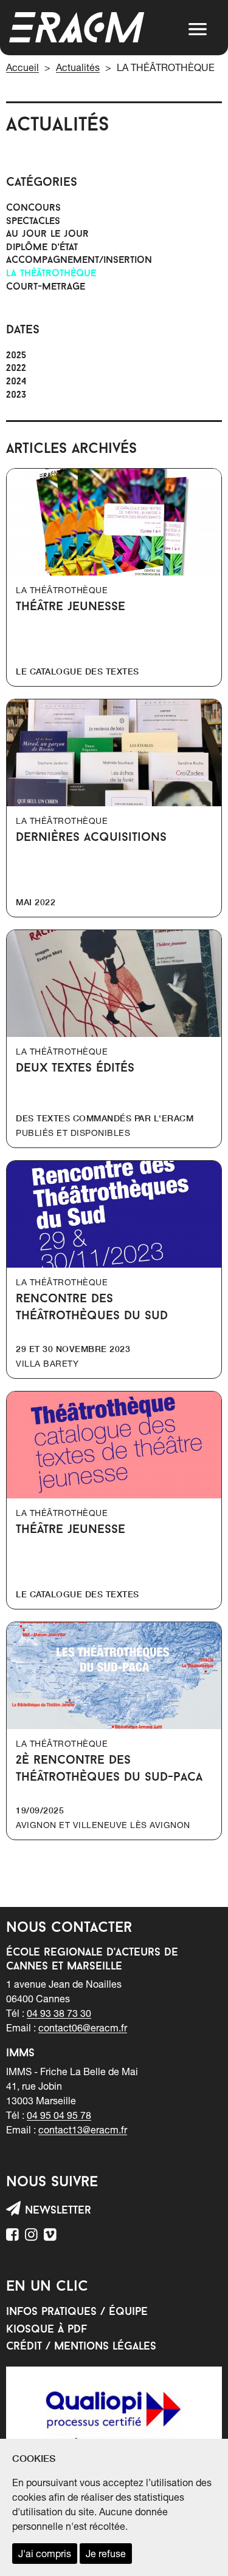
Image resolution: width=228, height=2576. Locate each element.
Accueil (22, 67)
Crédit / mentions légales (81, 2347)
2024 (16, 382)
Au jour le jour (47, 234)
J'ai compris (45, 2554)
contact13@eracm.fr (83, 2130)
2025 (16, 356)
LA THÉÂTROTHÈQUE (51, 274)
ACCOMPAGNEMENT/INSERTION (79, 260)
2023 (16, 395)
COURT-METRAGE (46, 287)
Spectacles (33, 222)
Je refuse (106, 2554)
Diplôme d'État (42, 248)
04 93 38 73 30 (59, 2013)
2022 (16, 369)
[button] (198, 29)
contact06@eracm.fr (83, 2028)
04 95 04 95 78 (59, 2115)
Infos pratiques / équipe (77, 2313)
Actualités (78, 67)
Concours (33, 208)
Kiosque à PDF (47, 2330)
